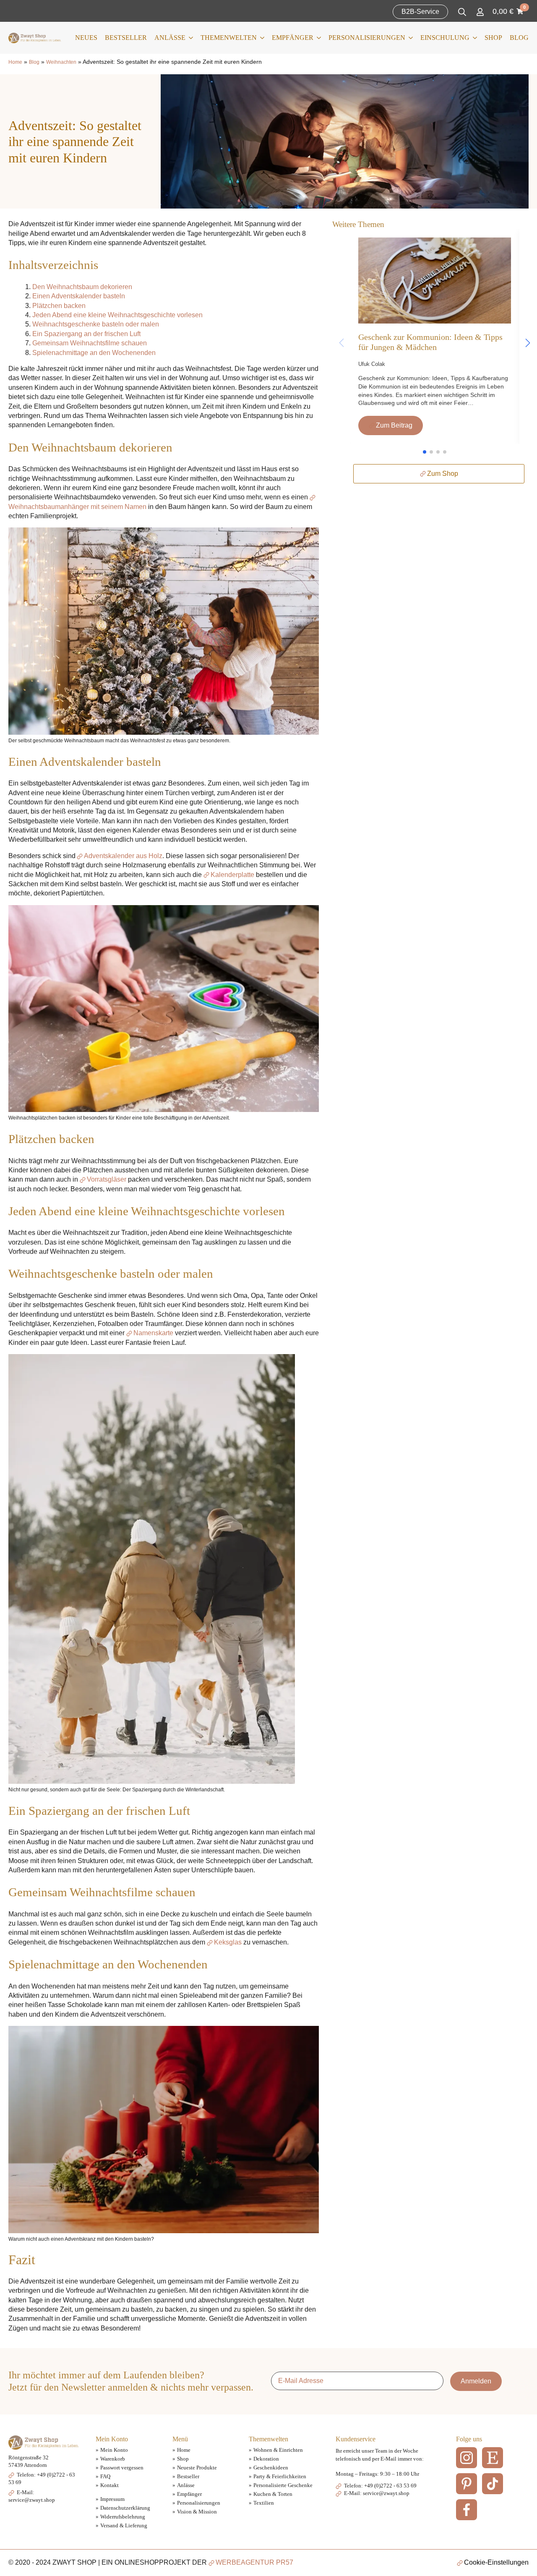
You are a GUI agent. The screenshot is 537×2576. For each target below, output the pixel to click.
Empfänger (293, 38)
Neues (86, 38)
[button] (528, 343)
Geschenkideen (271, 2468)
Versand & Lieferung (124, 2525)
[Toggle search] (462, 12)
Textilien (264, 2503)
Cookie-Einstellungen (496, 2562)
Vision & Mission (197, 2512)
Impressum (112, 2499)
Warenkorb (113, 2459)
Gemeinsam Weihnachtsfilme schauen (90, 343)
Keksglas (228, 1942)
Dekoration (266, 2459)
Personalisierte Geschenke (283, 2485)
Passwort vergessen (122, 2468)
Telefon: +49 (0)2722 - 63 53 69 (380, 2486)
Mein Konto (114, 2450)
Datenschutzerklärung (125, 2508)
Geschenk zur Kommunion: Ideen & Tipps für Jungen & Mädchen (430, 342)
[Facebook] (467, 2510)
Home (15, 62)
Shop (493, 38)
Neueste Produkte (197, 2468)
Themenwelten (229, 38)
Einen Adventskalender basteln (79, 296)
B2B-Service (420, 12)
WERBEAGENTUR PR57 (254, 2562)
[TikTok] (493, 2484)
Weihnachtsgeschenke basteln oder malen (96, 324)
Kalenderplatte (232, 875)
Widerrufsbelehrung (123, 2517)
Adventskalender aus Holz (123, 856)
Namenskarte (153, 1333)
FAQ (105, 2476)
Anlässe (170, 38)
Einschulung (445, 38)
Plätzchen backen (59, 306)
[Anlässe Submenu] (189, 38)
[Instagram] (467, 2458)
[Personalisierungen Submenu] (409, 38)
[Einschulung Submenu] (473, 38)
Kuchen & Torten (273, 2494)
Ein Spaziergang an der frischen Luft (86, 334)
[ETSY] (493, 2458)
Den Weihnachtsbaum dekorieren (82, 287)
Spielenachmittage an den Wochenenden (94, 353)
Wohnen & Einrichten (278, 2450)
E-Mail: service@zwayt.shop (376, 2493)
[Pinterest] (467, 2484)
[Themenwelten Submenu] (261, 38)
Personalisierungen (367, 38)
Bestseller (126, 38)
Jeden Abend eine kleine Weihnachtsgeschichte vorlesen (117, 315)
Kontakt (109, 2485)
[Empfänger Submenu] (317, 38)
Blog (519, 38)
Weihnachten (61, 62)
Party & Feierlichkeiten (280, 2476)
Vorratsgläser (107, 1179)
